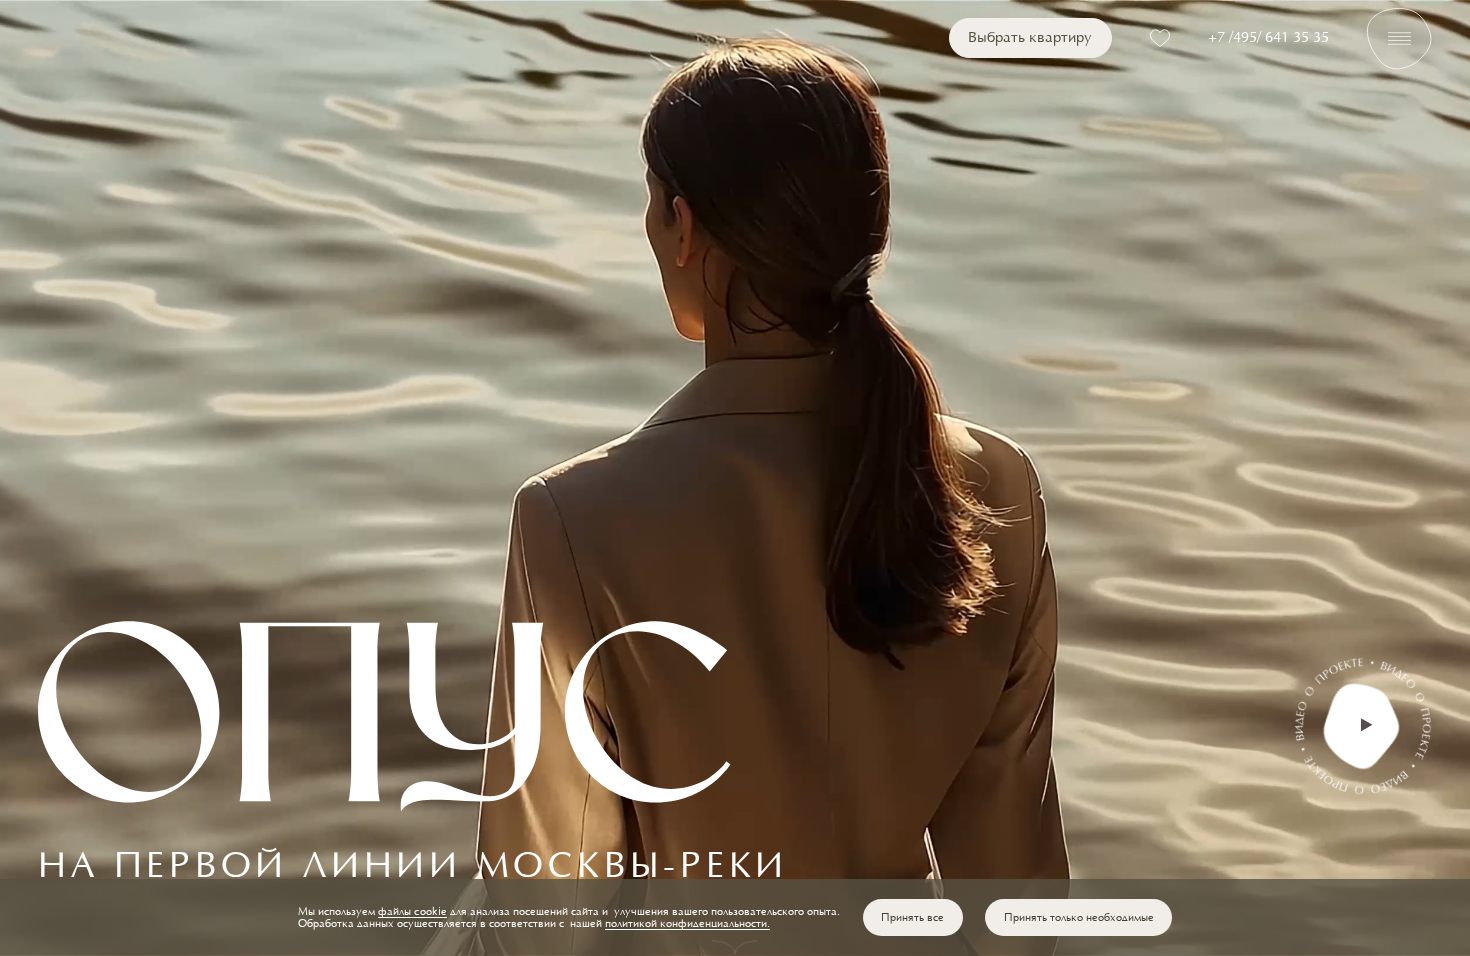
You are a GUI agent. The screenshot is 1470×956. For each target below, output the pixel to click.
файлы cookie (412, 912)
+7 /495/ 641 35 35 (1268, 38)
